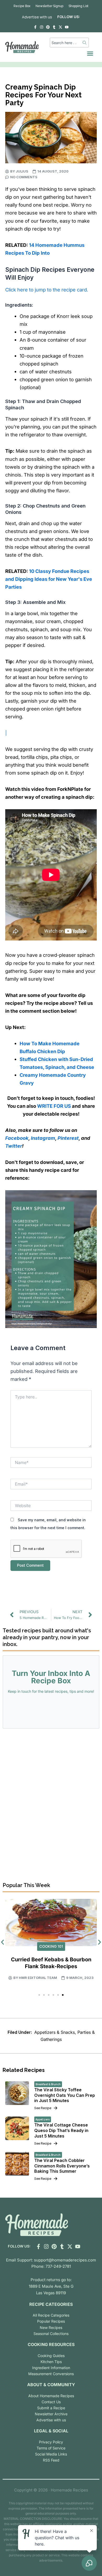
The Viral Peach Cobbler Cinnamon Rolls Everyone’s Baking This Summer (62, 2166)
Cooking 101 (51, 1946)
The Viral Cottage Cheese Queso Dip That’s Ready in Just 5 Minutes (61, 2130)
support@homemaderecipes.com (65, 2260)
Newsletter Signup (49, 6)
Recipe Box (22, 6)
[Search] (85, 43)
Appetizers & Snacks (55, 2032)
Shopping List (78, 6)
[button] (39, 1995)
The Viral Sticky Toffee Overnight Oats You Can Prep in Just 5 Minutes (65, 2095)
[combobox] (66, 43)
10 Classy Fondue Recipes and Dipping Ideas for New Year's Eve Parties (49, 579)
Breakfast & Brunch (48, 2084)
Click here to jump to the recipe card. (47, 290)
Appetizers (43, 2119)
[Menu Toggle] (90, 53)
